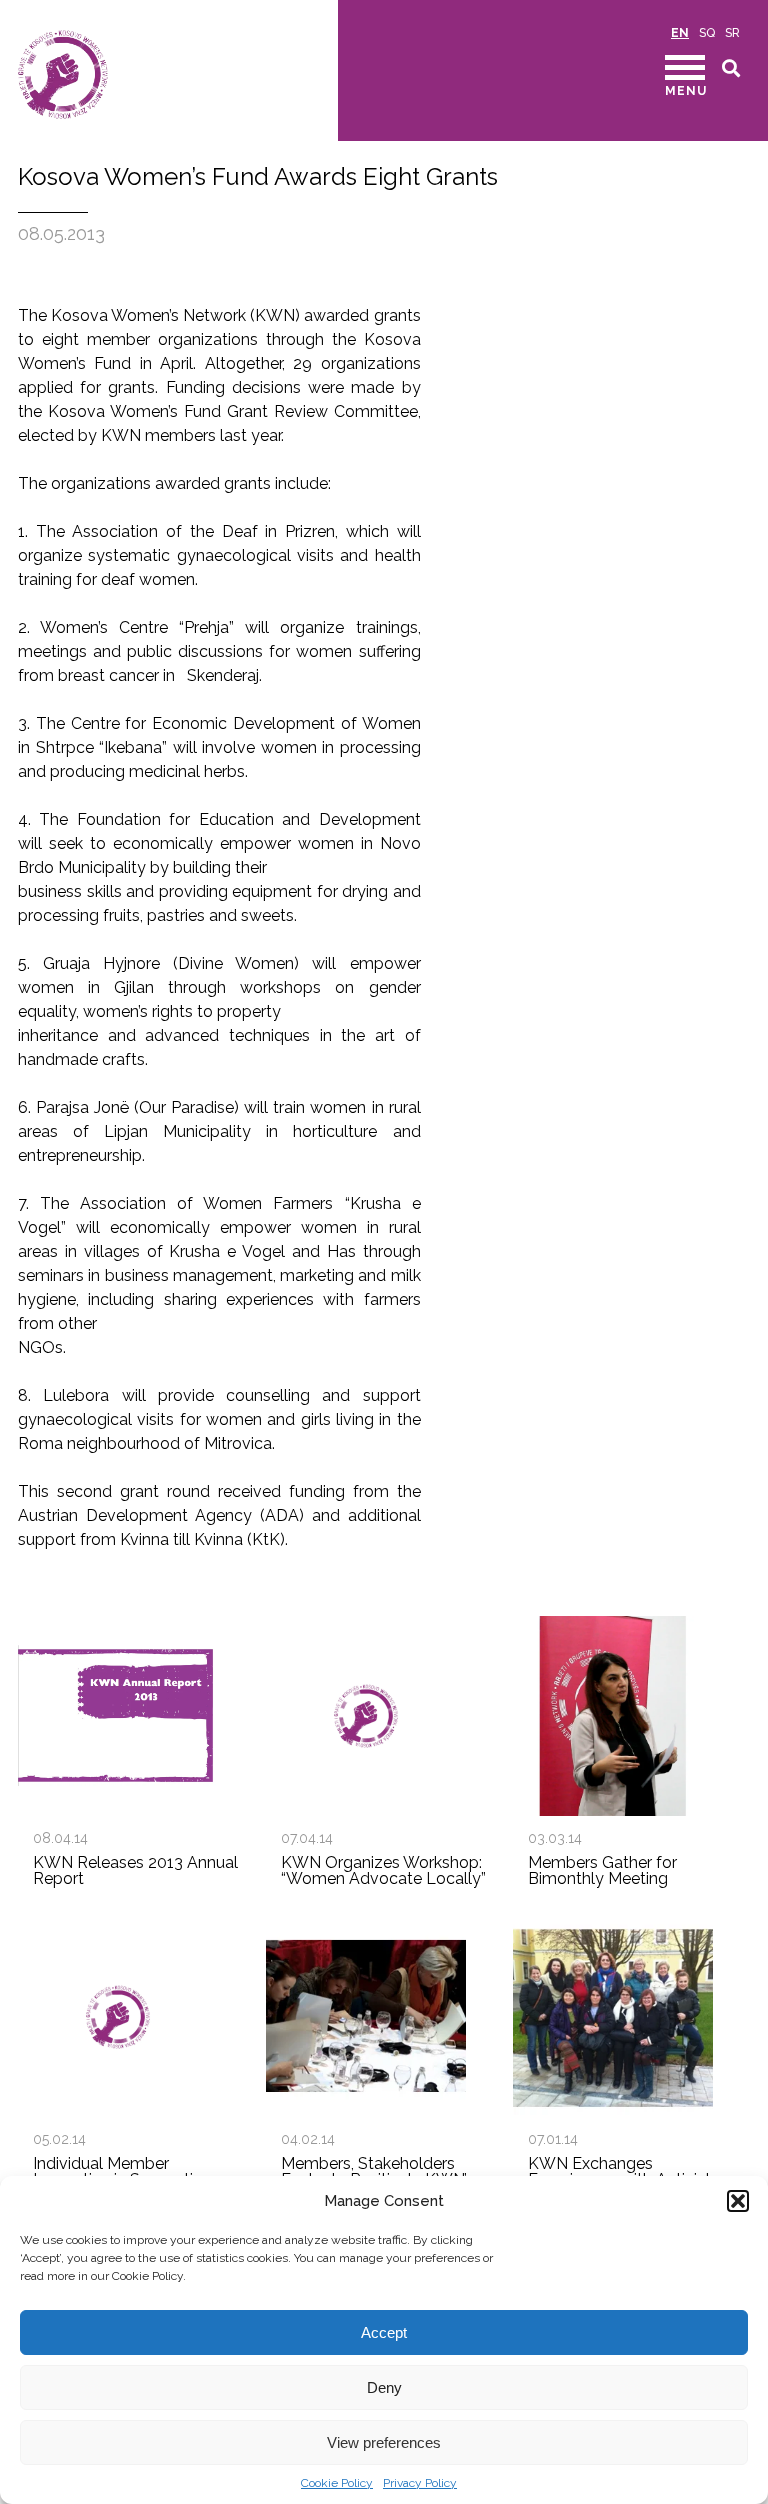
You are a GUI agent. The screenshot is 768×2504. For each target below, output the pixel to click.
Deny (384, 2387)
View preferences (384, 2442)
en (680, 33)
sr (732, 33)
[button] (738, 2201)
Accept (384, 2332)
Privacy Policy (420, 2483)
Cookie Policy (337, 2483)
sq (707, 33)
